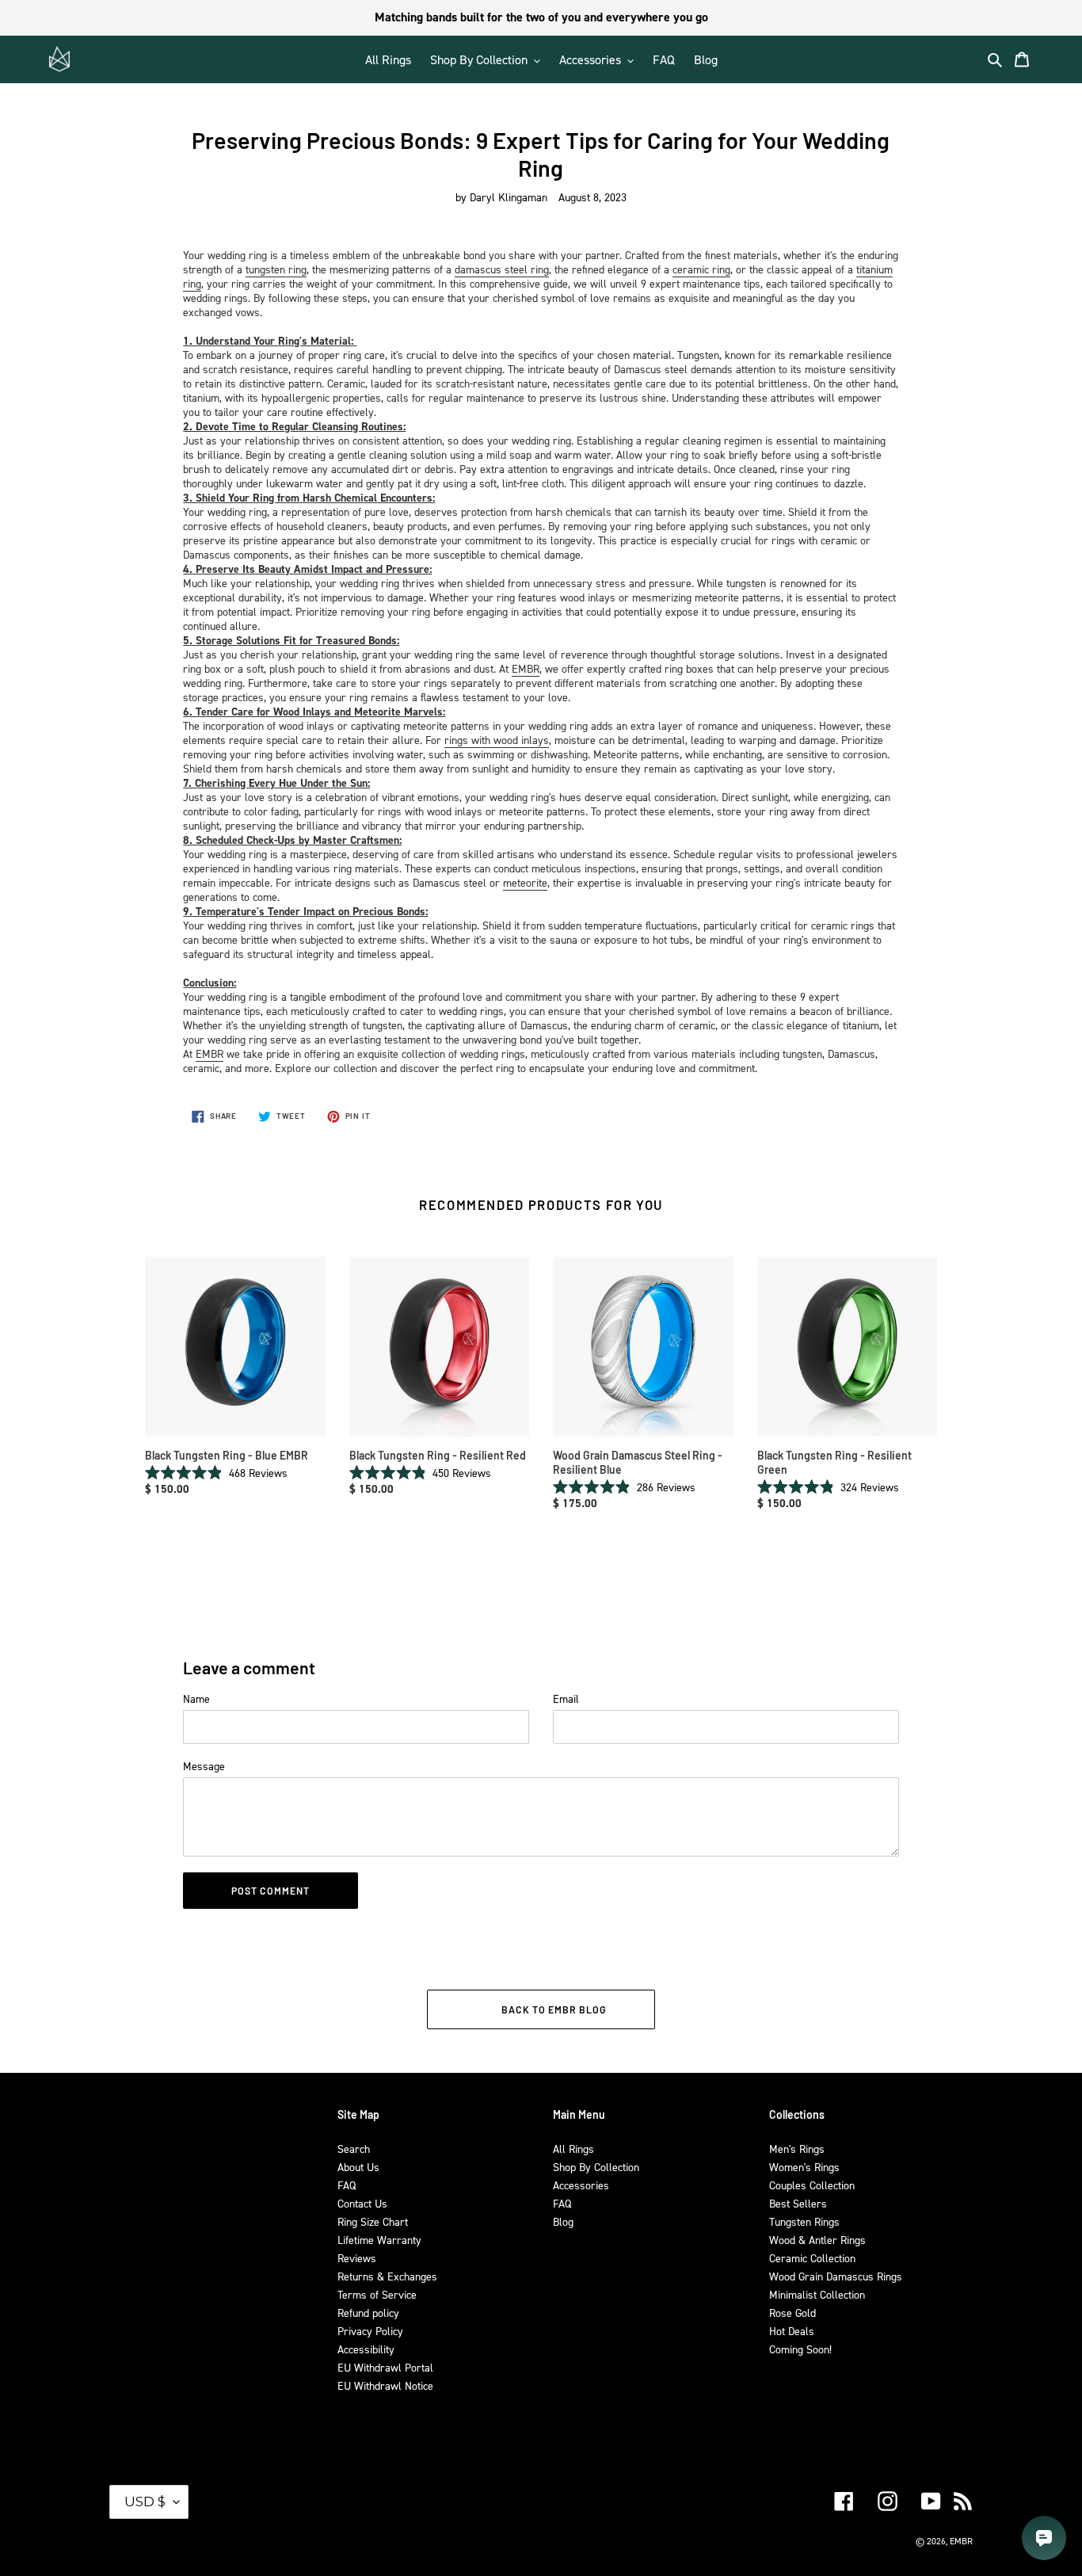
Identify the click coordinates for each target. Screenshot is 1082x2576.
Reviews (357, 2258)
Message (204, 1766)
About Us (358, 2167)
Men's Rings (797, 2149)
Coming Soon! (800, 2349)
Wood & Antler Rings (817, 2240)
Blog (563, 2221)
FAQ (347, 2185)
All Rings (573, 2149)
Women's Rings (804, 2167)
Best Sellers (798, 2203)
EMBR (526, 668)
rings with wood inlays (497, 740)
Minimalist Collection (817, 2294)
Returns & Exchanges (387, 2276)
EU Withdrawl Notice (385, 2385)
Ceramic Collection (812, 2258)
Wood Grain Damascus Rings (836, 2276)
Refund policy (368, 2313)
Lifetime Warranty (379, 2240)
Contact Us (362, 2203)
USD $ (145, 2502)
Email (566, 1698)
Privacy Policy (370, 2331)
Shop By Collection (596, 2167)
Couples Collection (812, 2185)
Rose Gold (792, 2313)
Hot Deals (792, 2331)
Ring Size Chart (373, 2221)
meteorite (525, 882)
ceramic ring (701, 269)
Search (354, 2149)
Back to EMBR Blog (553, 2009)
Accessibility (366, 2349)
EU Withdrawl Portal (385, 2367)
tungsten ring (276, 269)
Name (196, 1698)
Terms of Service (377, 2294)
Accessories (581, 2185)
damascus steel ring (502, 269)
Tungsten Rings (804, 2221)
